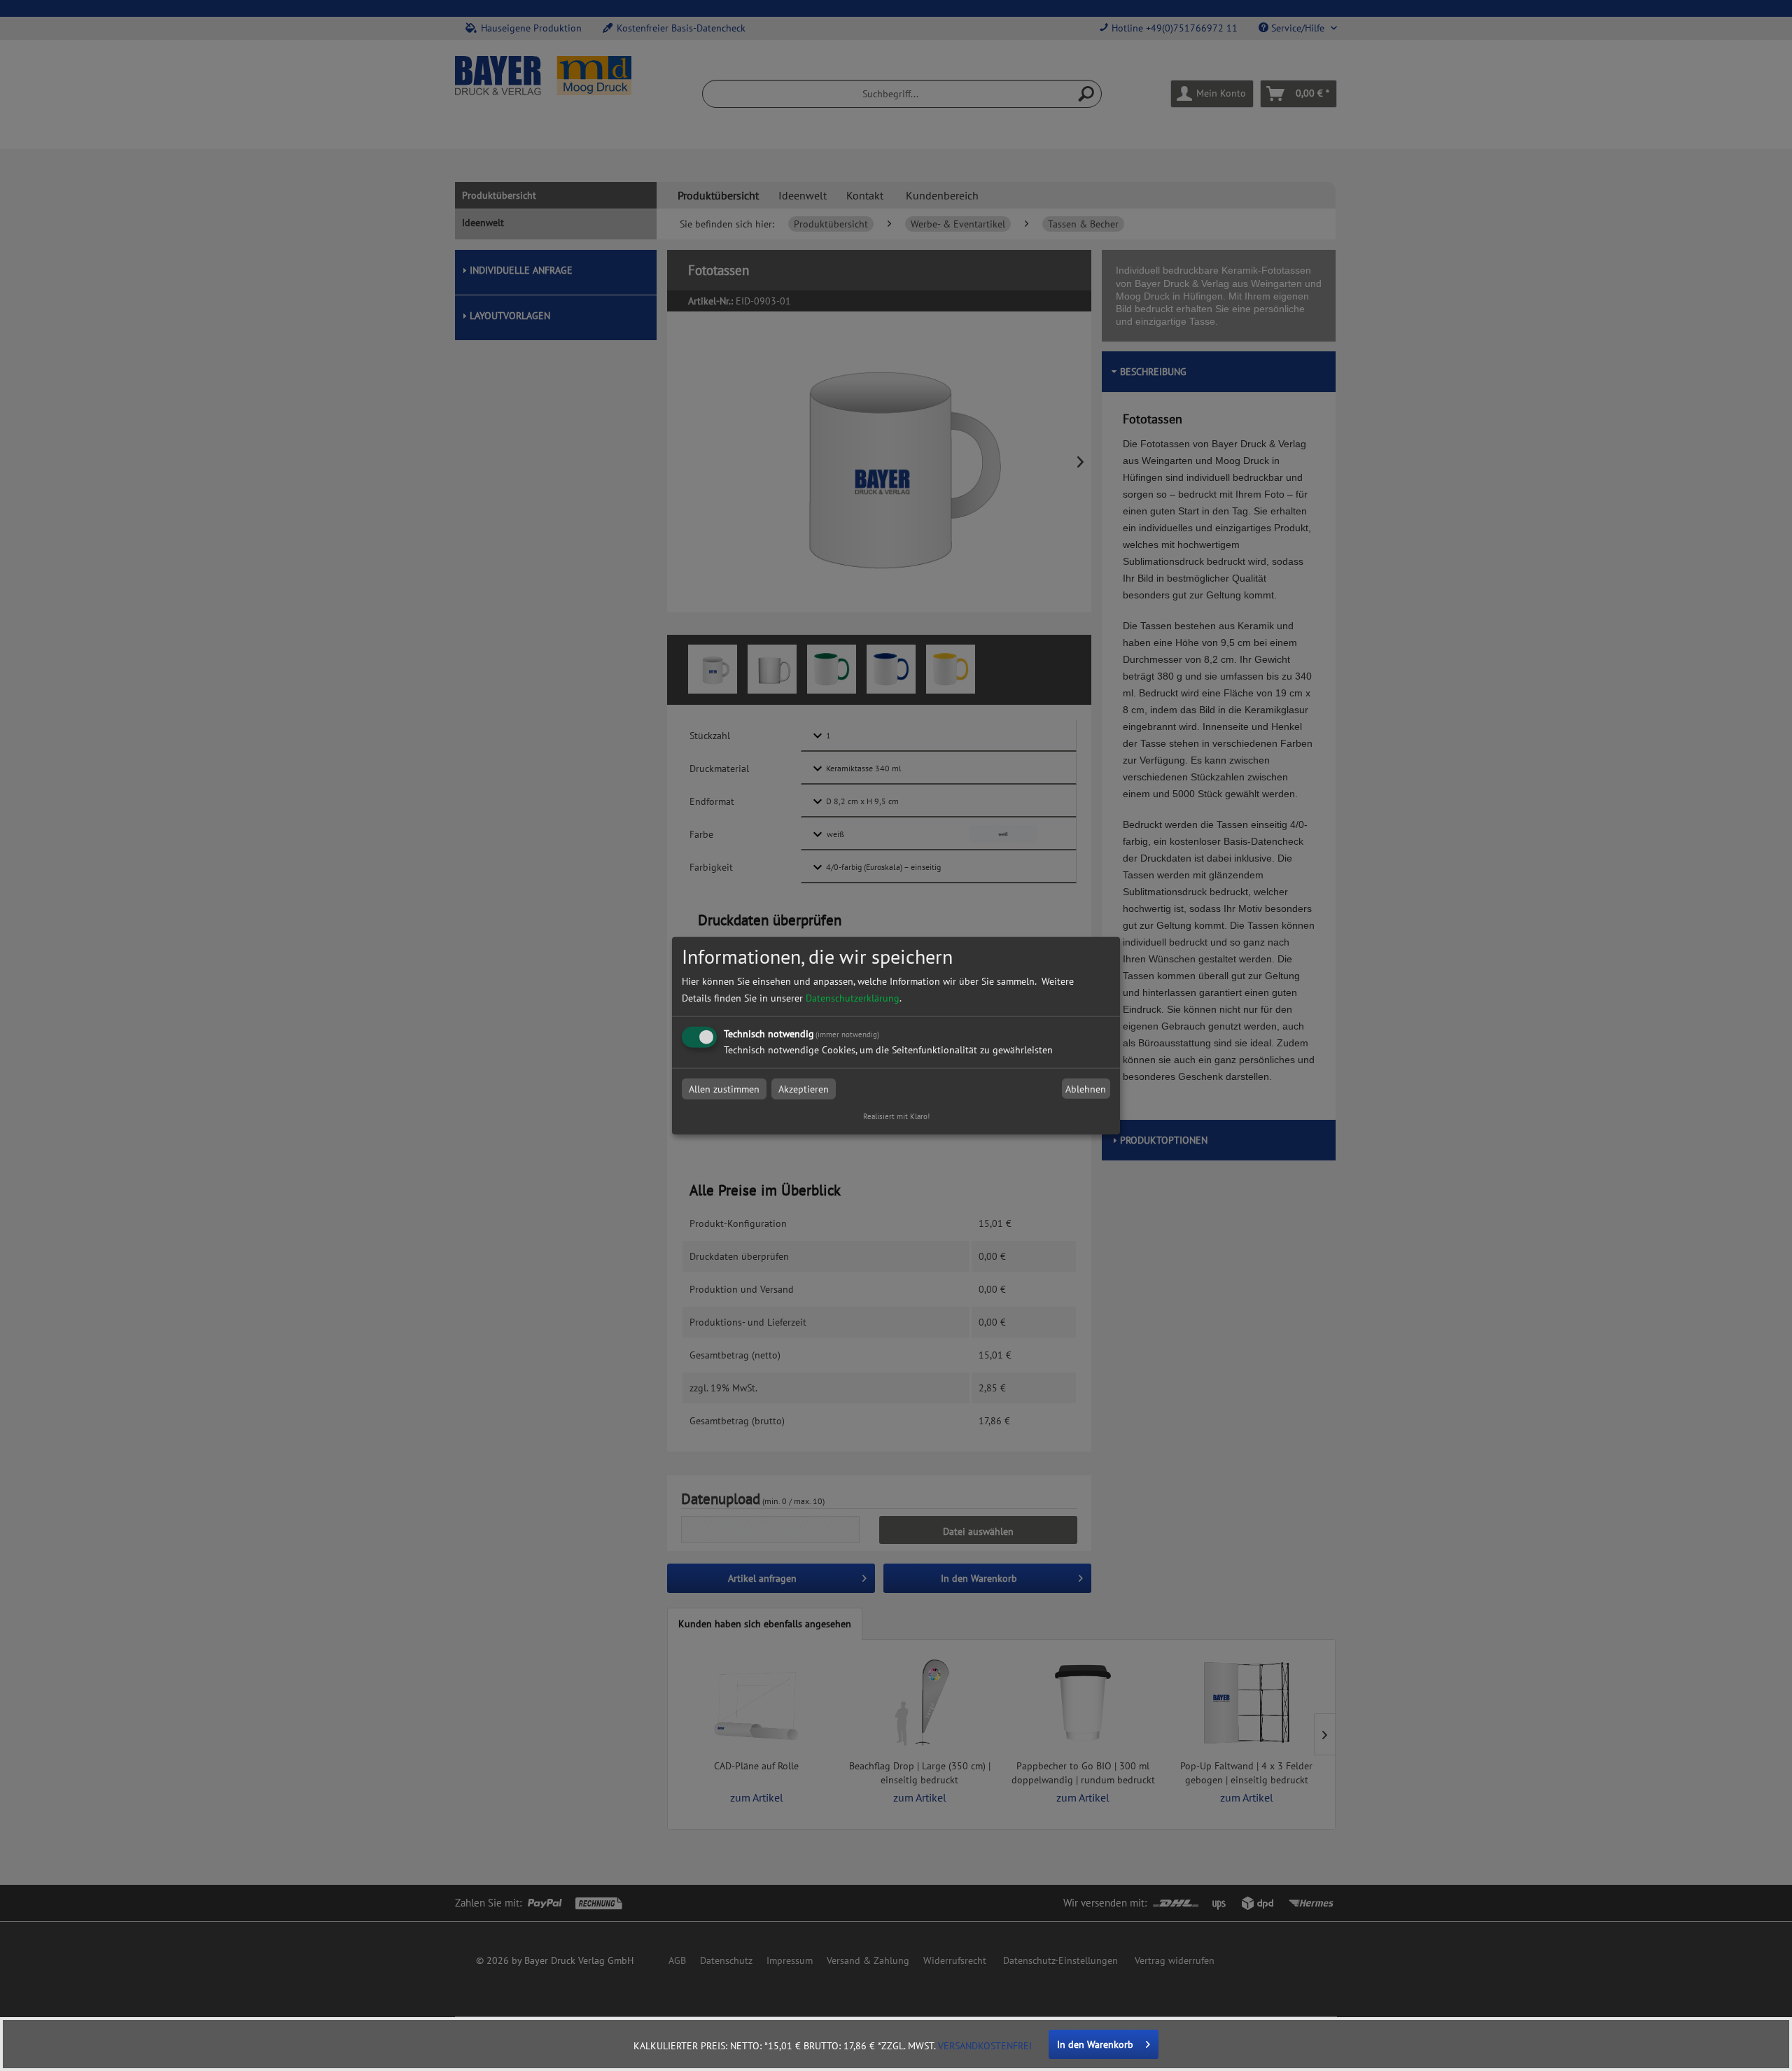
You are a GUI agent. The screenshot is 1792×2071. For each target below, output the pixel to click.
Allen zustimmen (724, 1089)
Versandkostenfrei (985, 2046)
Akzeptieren (804, 1089)
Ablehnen (1086, 1089)
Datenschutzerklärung (853, 998)
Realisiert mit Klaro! (896, 1116)
